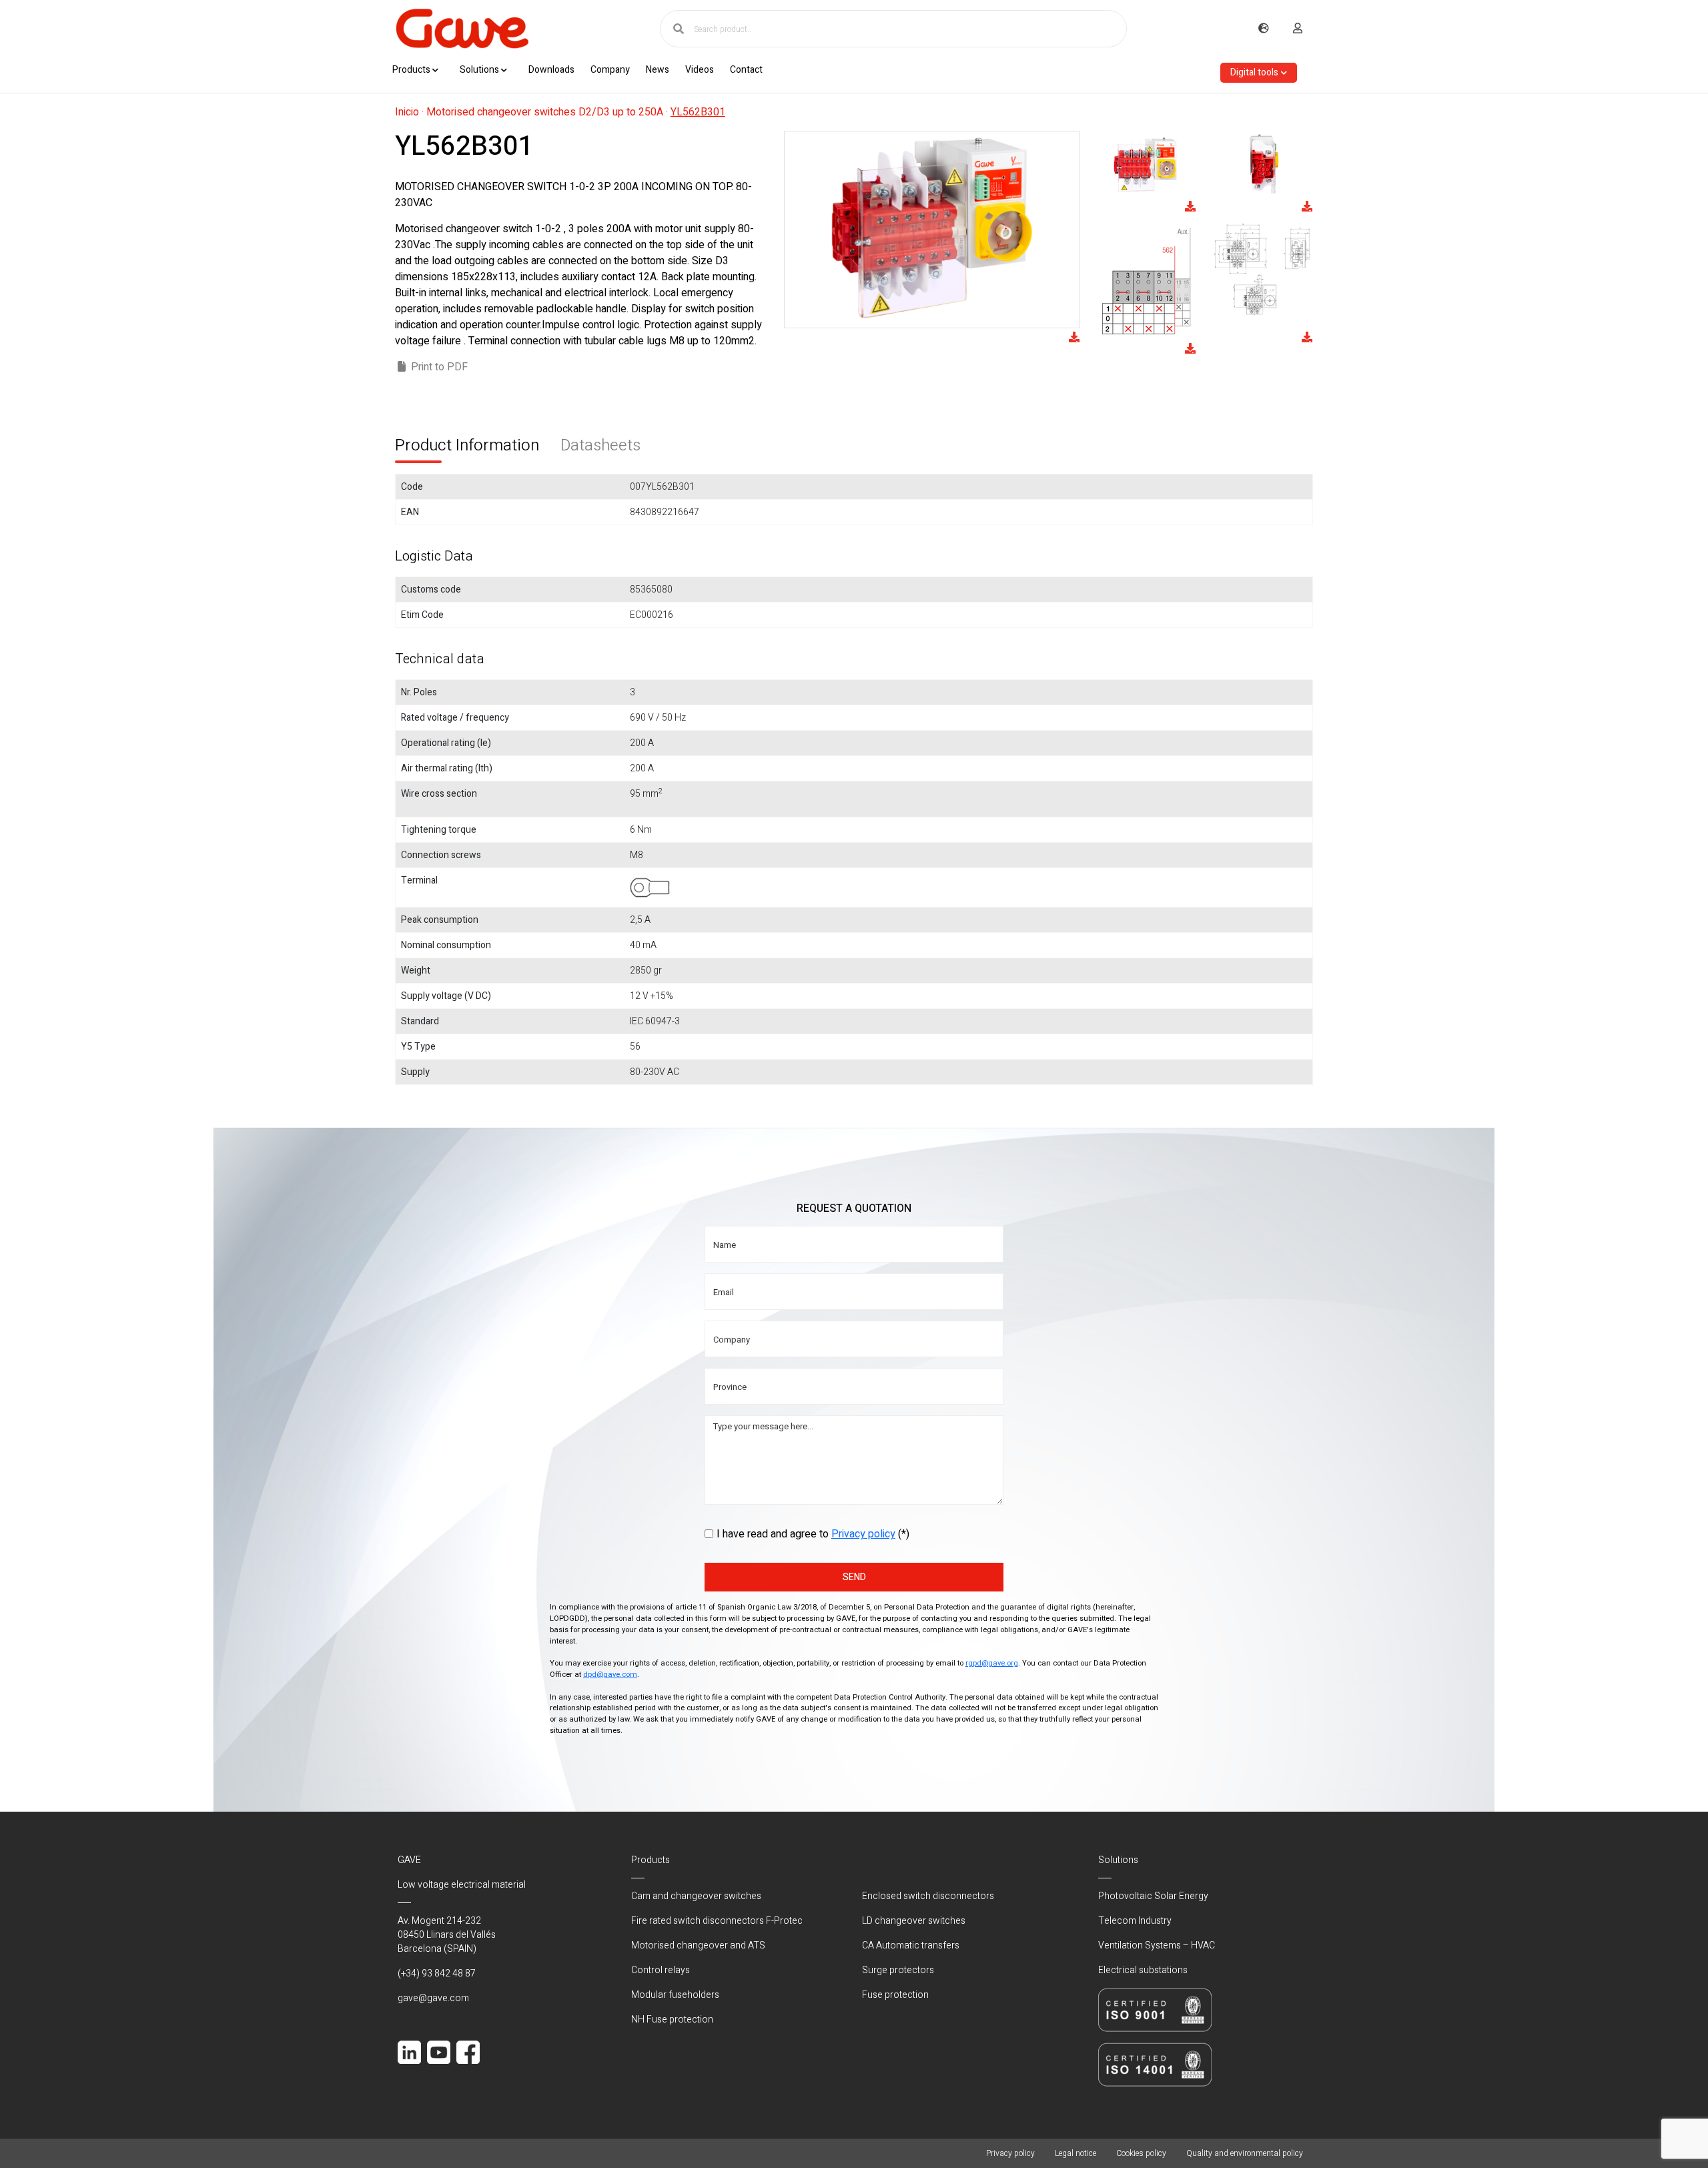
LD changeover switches (914, 1921)
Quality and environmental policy (1245, 2153)
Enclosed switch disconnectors (928, 1896)
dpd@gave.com (610, 1675)
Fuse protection (895, 1995)
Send (854, 1577)
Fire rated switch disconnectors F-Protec (717, 1921)
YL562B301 (698, 112)
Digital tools (1254, 72)
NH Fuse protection (672, 2020)
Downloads (551, 70)
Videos (700, 70)
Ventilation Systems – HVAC (1157, 1945)
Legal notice (1076, 2153)
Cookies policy (1141, 2153)
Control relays (661, 1970)
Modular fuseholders (675, 1995)
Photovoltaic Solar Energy (1153, 1896)
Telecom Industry (1135, 1921)
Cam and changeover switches (696, 1896)
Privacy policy (863, 1534)
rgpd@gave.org (992, 1663)
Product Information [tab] (467, 445)
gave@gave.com (433, 1998)
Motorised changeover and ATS (698, 1945)
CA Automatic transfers (911, 1945)
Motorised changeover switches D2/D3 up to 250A (545, 112)
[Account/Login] (1298, 29)
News (658, 70)
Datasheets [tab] (600, 445)
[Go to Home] (462, 29)
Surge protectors (898, 1970)
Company (610, 70)
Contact (746, 70)
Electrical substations (1143, 1970)
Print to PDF (439, 367)
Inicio (407, 112)
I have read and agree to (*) (813, 1534)
